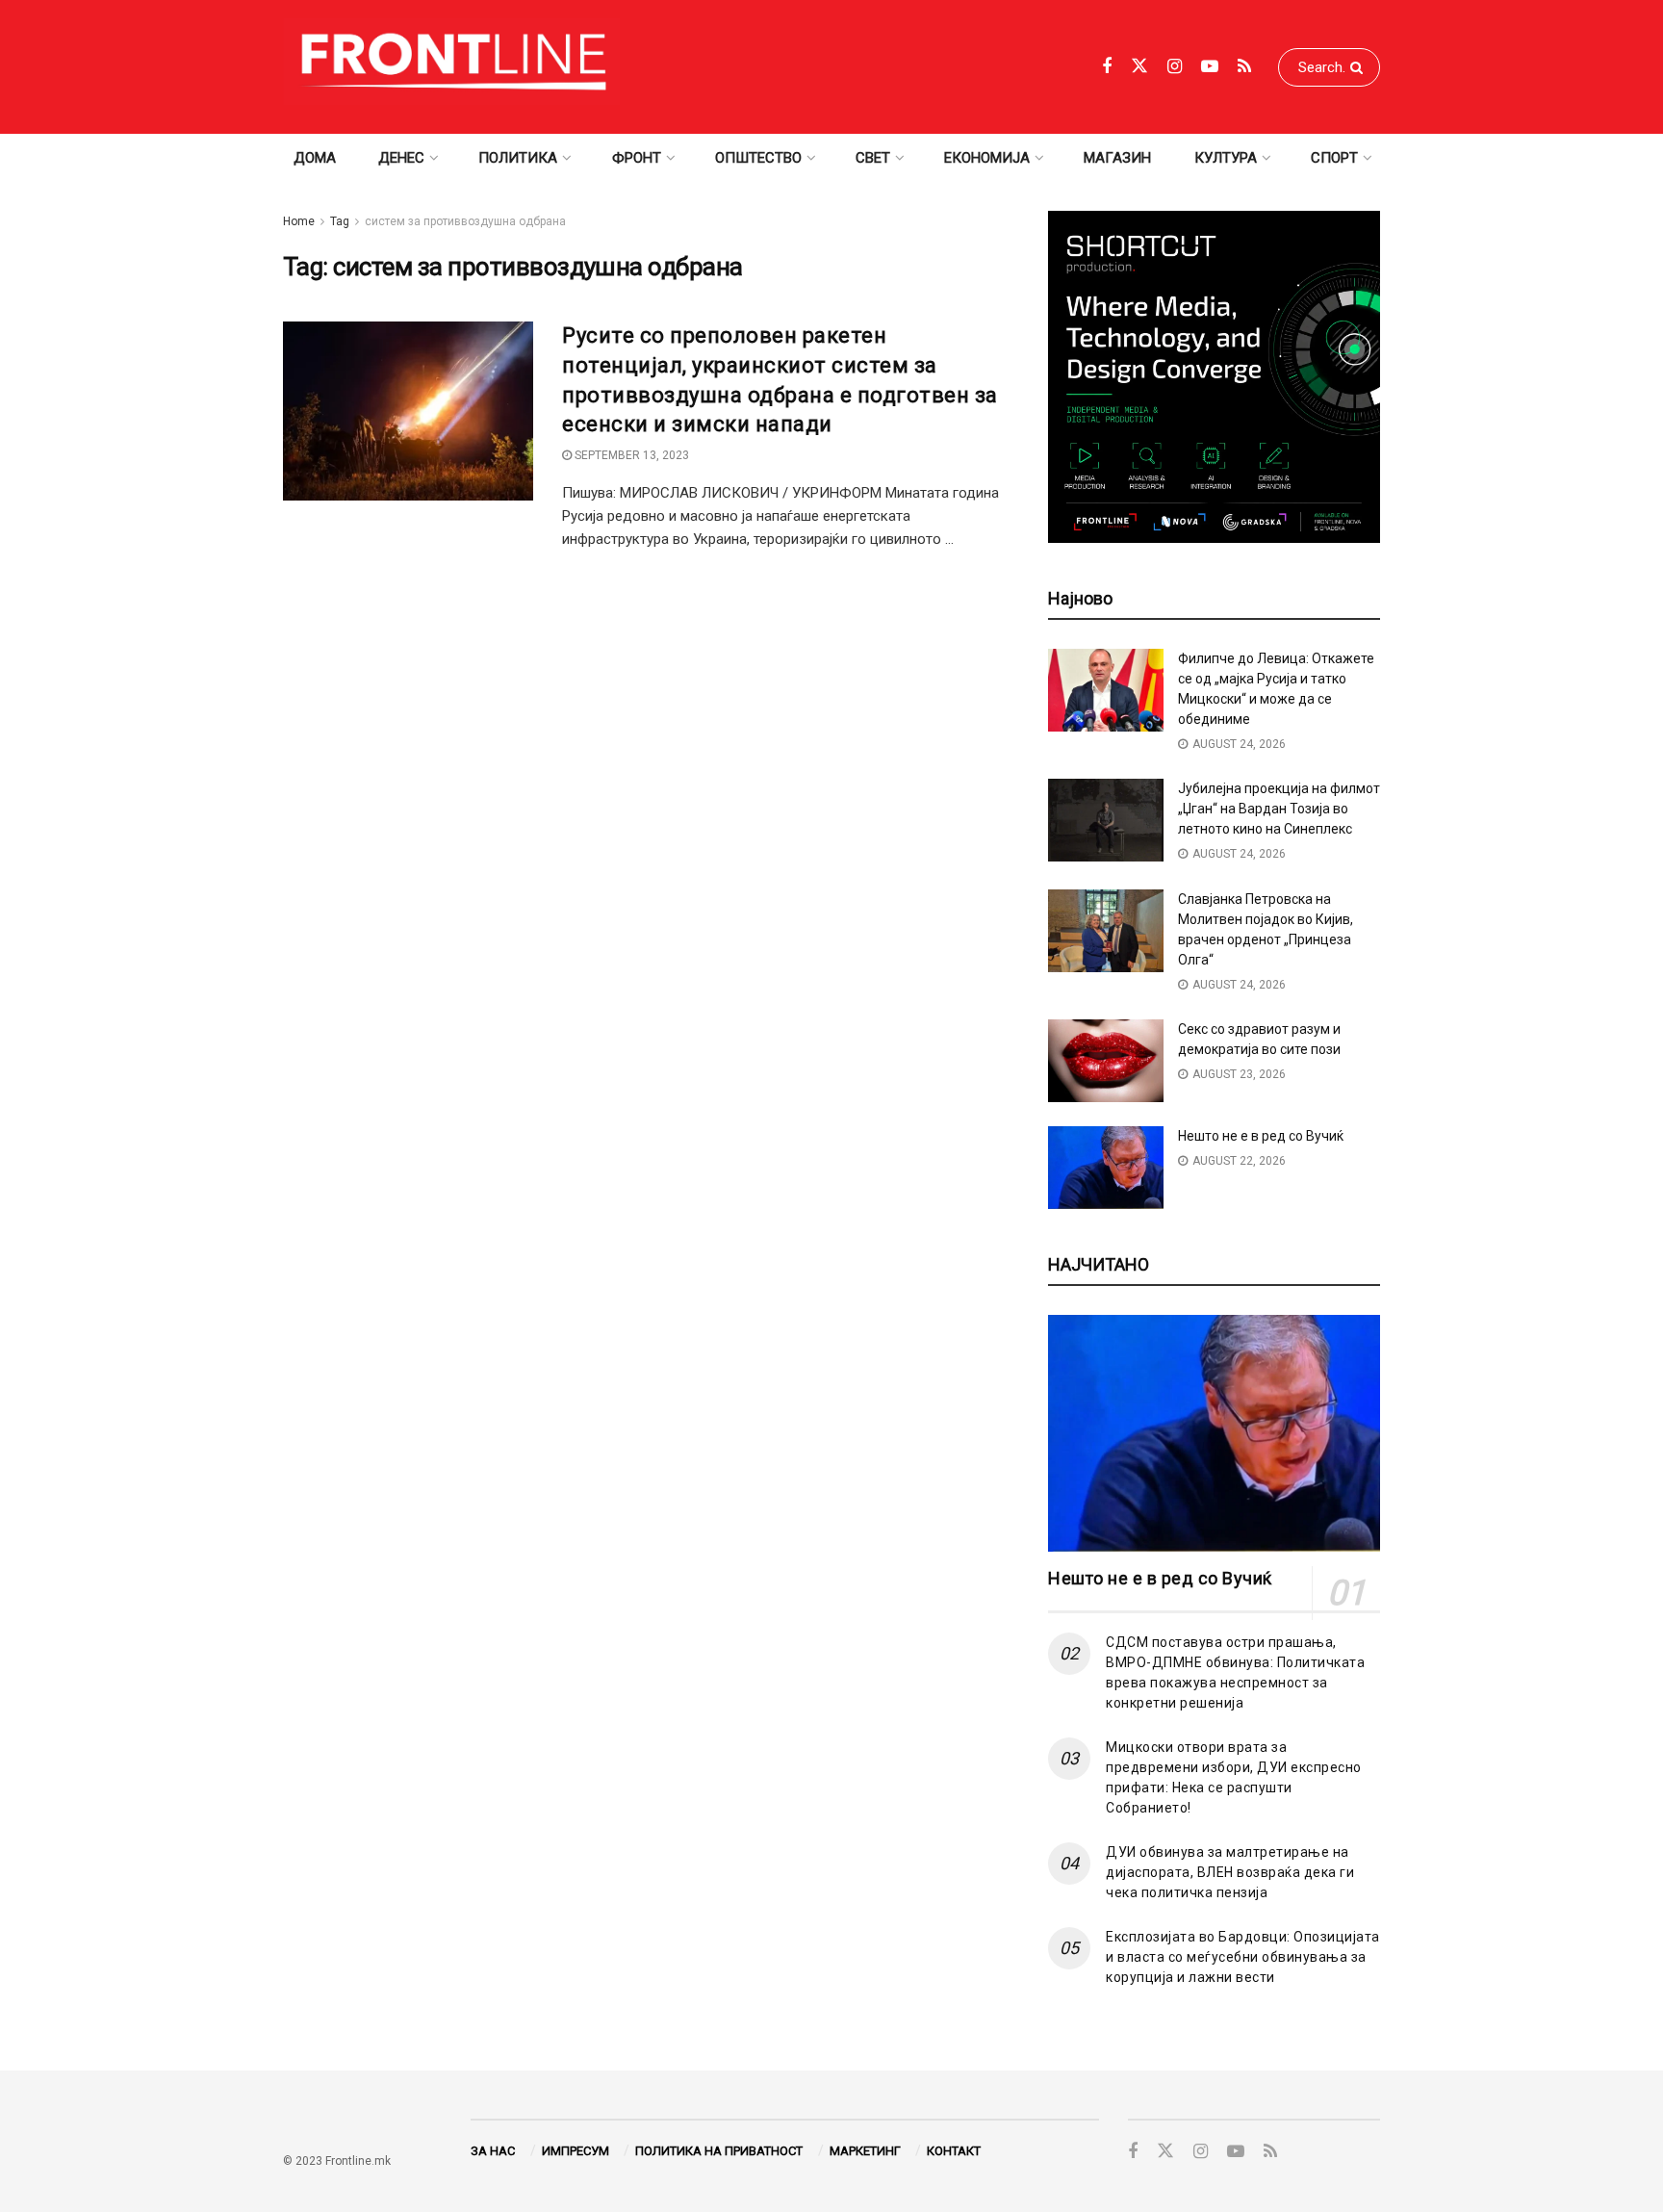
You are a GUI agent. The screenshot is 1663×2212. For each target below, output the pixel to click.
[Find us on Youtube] (1210, 67)
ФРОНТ (637, 158)
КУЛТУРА (1226, 158)
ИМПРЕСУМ (576, 2151)
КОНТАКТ (954, 2151)
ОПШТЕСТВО (758, 158)
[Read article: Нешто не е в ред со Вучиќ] (1106, 1168)
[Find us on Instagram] (1175, 67)
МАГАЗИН (1117, 158)
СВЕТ (873, 158)
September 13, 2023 (630, 455)
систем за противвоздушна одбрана (465, 221)
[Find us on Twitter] (1139, 66)
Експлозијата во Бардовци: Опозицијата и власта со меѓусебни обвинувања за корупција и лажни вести (1243, 1957)
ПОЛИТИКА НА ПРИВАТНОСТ (719, 2151)
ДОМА (315, 158)
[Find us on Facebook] (1107, 67)
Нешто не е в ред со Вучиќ (1261, 1136)
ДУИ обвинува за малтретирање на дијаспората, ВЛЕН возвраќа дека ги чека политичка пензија (1230, 1872)
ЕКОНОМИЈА (987, 158)
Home (299, 221)
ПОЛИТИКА (518, 158)
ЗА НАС (493, 2151)
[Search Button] (1360, 67)
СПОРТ (1334, 158)
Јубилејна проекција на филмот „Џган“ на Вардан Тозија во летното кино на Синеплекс (1279, 809)
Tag (340, 221)
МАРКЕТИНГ (865, 2151)
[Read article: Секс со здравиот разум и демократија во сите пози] (1106, 1061)
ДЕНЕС (401, 158)
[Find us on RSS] (1244, 67)
